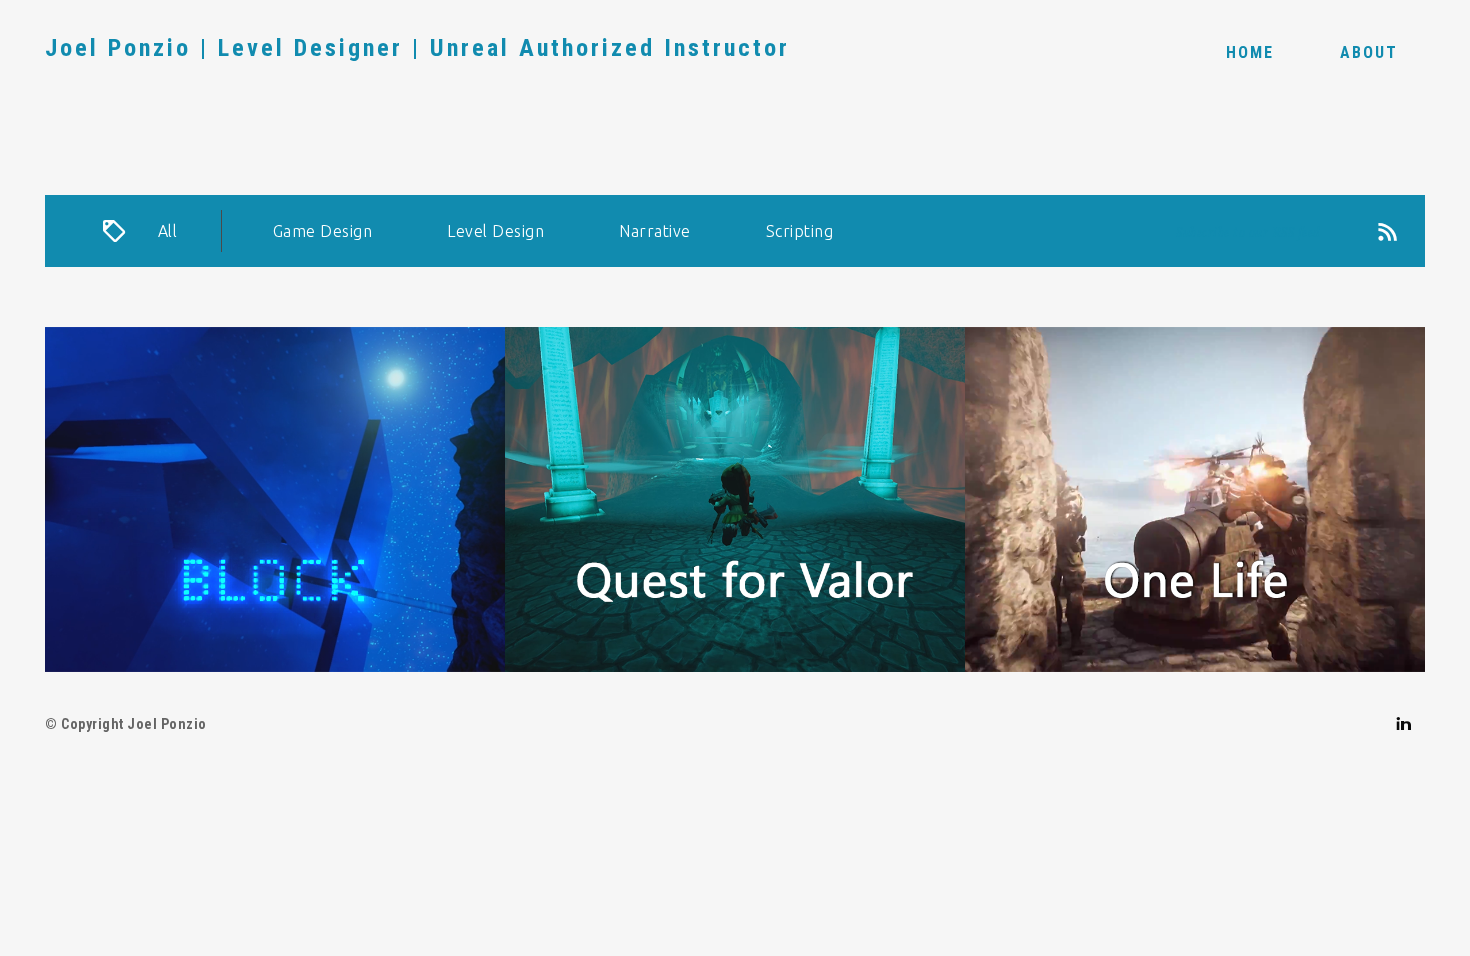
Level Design (495, 231)
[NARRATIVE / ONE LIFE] (1195, 499)
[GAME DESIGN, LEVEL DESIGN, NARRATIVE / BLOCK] (275, 499)
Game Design (323, 231)
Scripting (800, 231)
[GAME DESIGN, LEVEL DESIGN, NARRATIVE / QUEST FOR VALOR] (735, 499)
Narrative (655, 231)
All (168, 231)
